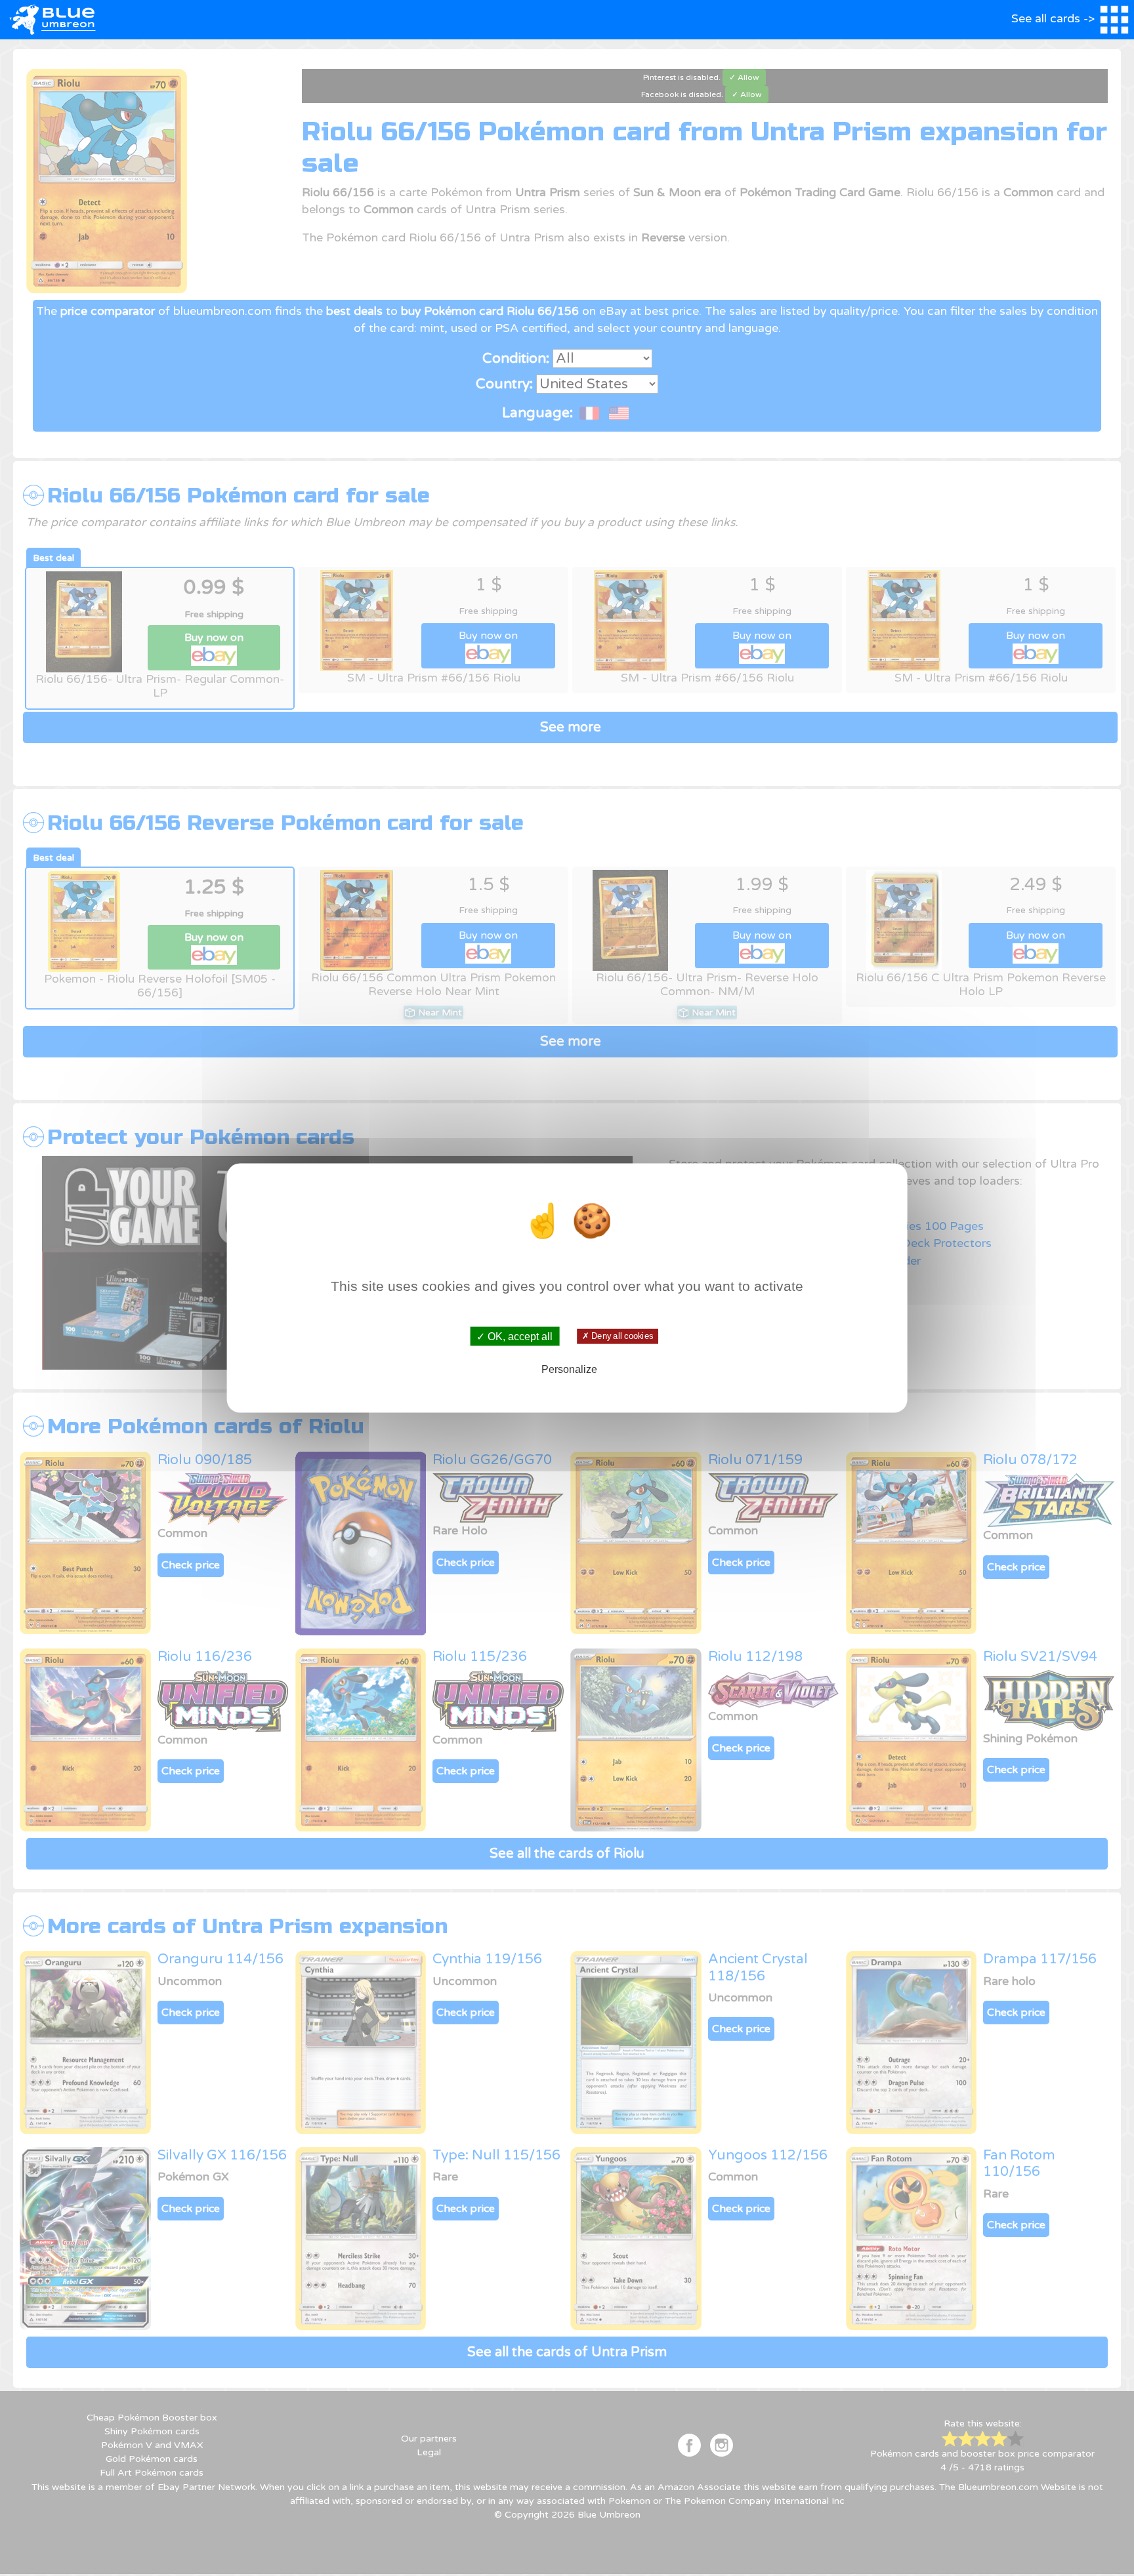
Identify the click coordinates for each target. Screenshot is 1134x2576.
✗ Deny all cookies (618, 1336)
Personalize (569, 1369)
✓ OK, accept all (514, 1336)
